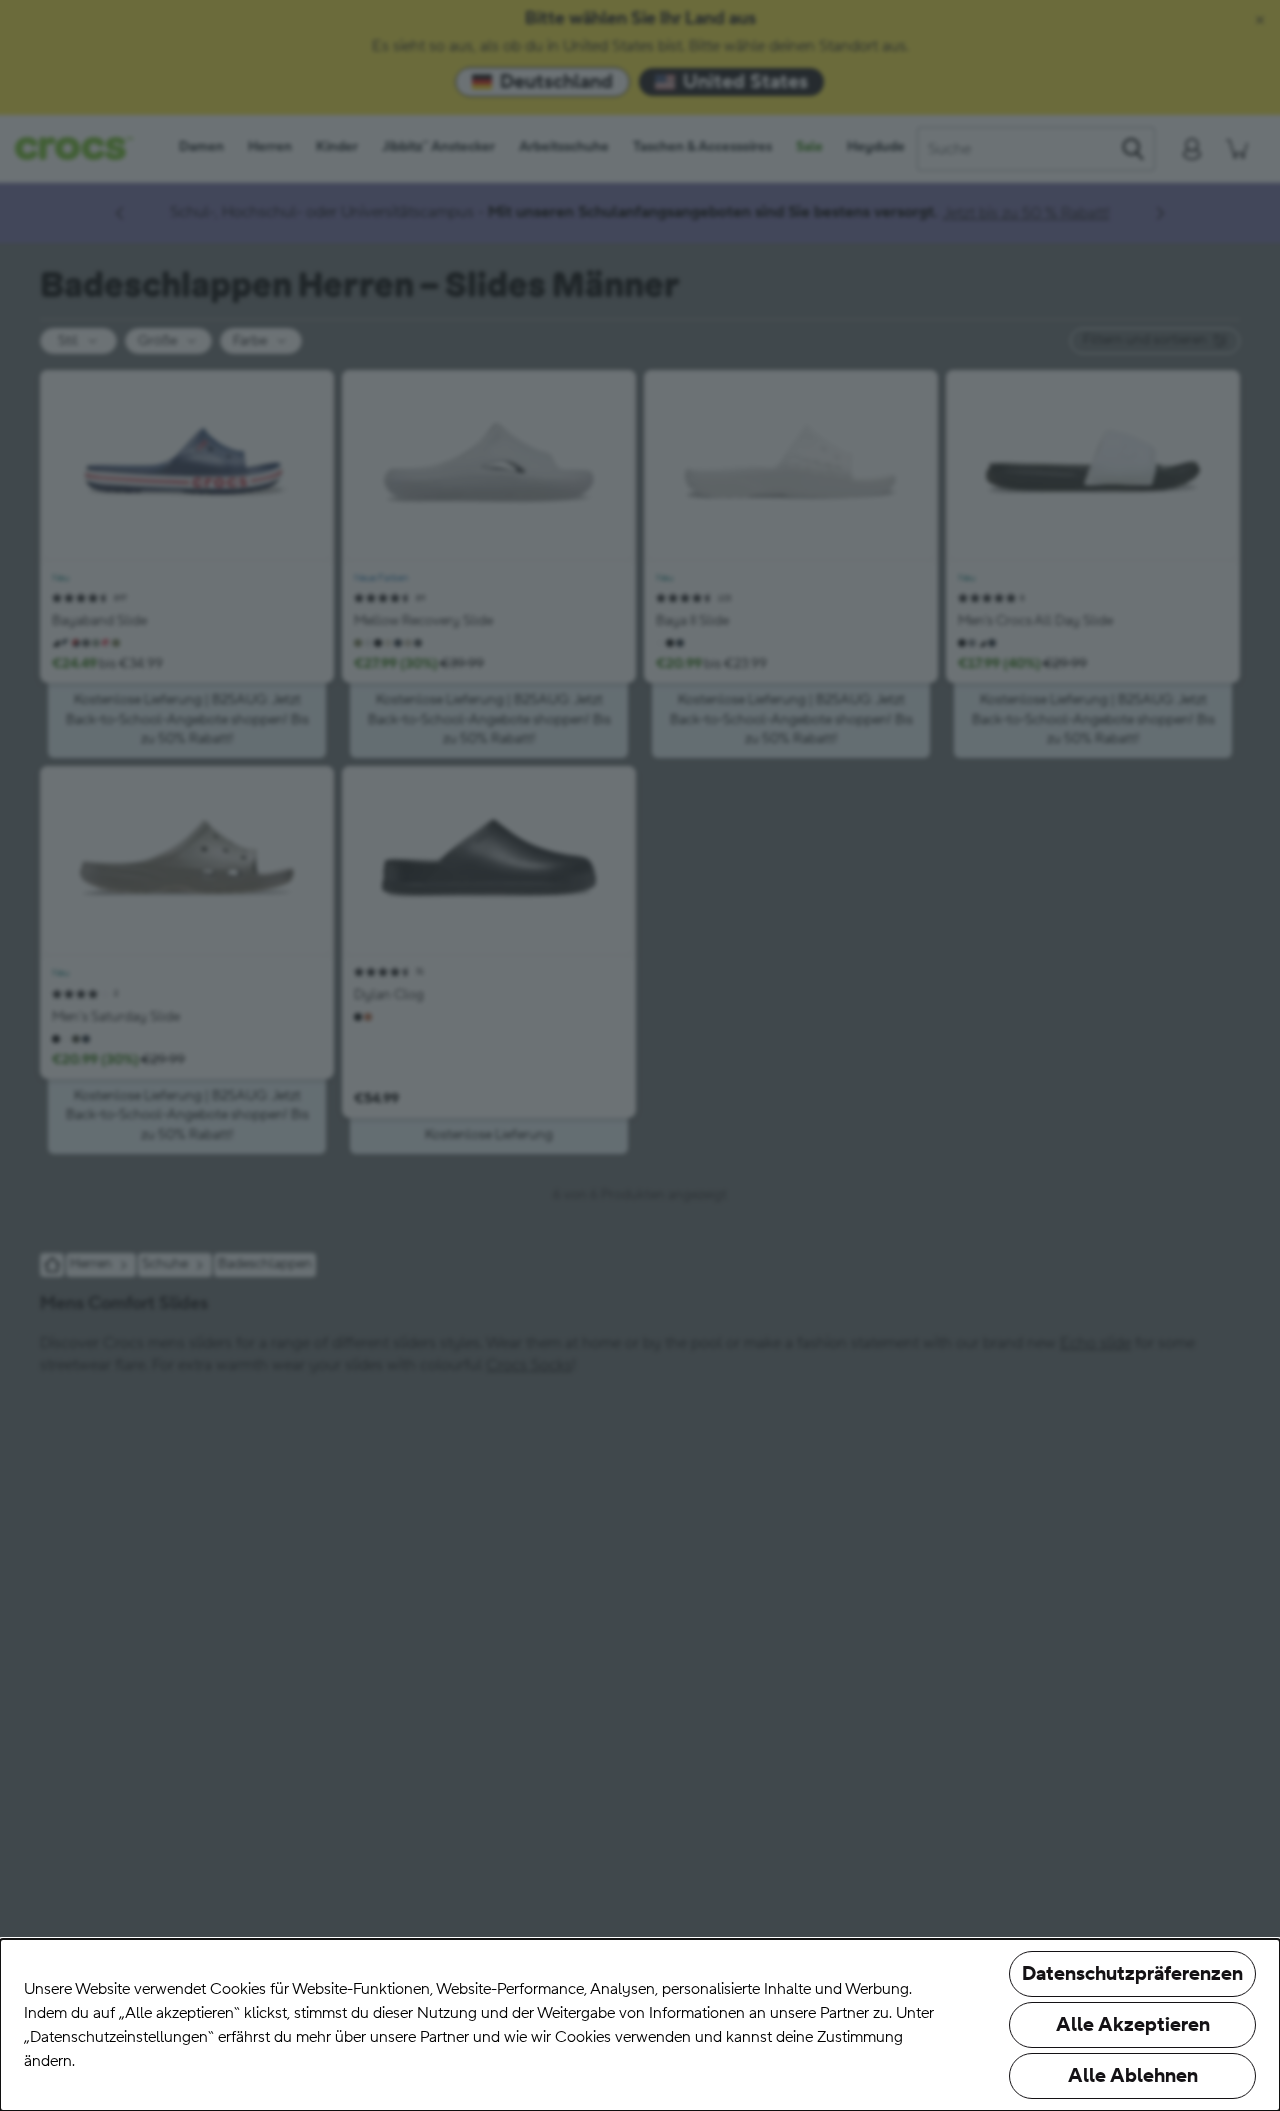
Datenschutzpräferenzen (1132, 1974)
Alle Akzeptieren (1133, 2025)
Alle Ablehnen (1133, 2076)
